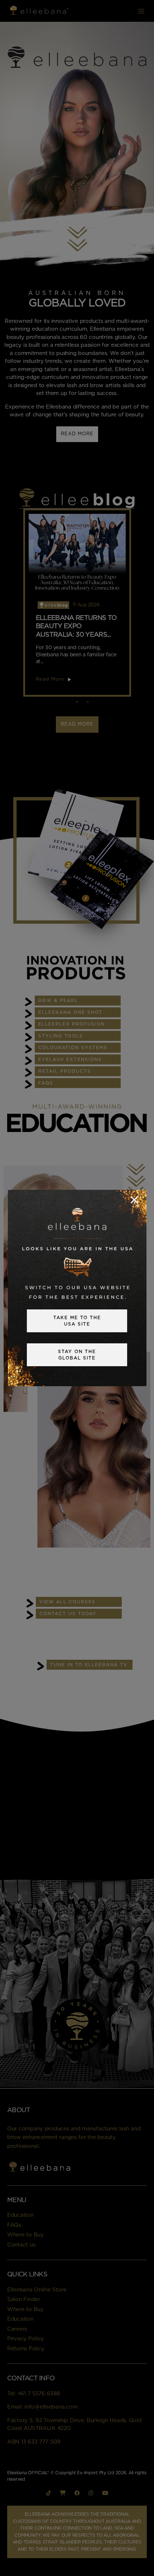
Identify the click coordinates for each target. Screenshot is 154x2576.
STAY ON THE (77, 1355)
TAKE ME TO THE (77, 1321)
